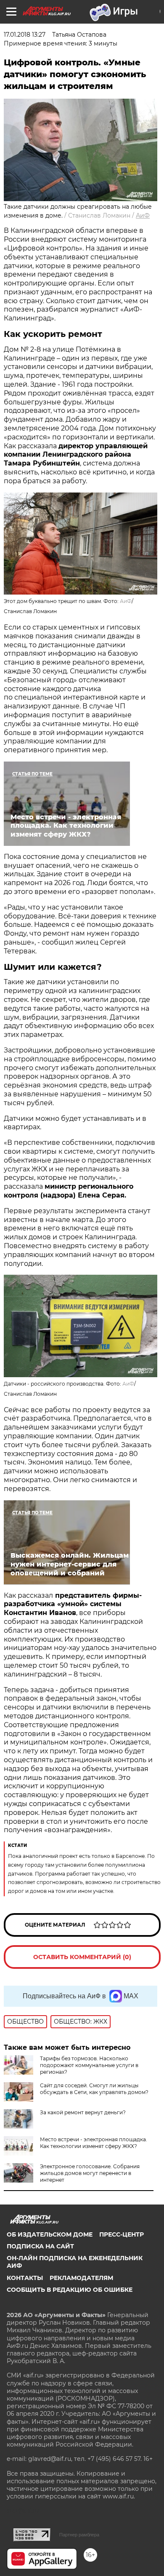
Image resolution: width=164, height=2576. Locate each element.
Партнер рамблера (79, 2535)
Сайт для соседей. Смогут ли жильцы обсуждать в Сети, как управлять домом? (94, 2089)
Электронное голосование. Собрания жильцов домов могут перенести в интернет (90, 2173)
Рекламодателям (81, 2278)
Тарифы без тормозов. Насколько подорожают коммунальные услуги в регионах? (89, 2065)
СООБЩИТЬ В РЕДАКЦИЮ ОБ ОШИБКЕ (70, 2290)
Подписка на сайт (40, 2246)
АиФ (143, 215)
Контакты (25, 2278)
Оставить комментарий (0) (82, 1957)
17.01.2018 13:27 (25, 35)
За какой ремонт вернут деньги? (83, 2112)
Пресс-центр (122, 2234)
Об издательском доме (50, 2234)
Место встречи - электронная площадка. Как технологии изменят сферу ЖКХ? (94, 2143)
